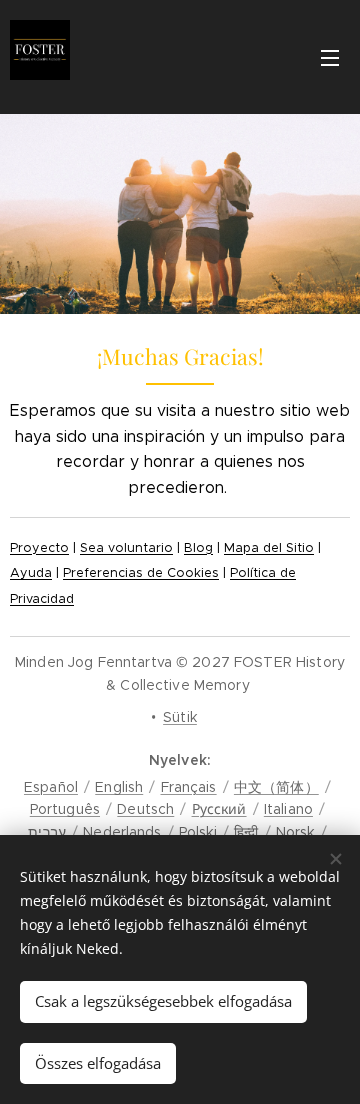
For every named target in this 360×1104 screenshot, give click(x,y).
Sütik (180, 717)
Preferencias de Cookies (141, 573)
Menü (330, 57)
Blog (198, 548)
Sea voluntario (126, 548)
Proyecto (39, 548)
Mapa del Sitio (269, 548)
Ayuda (31, 573)
